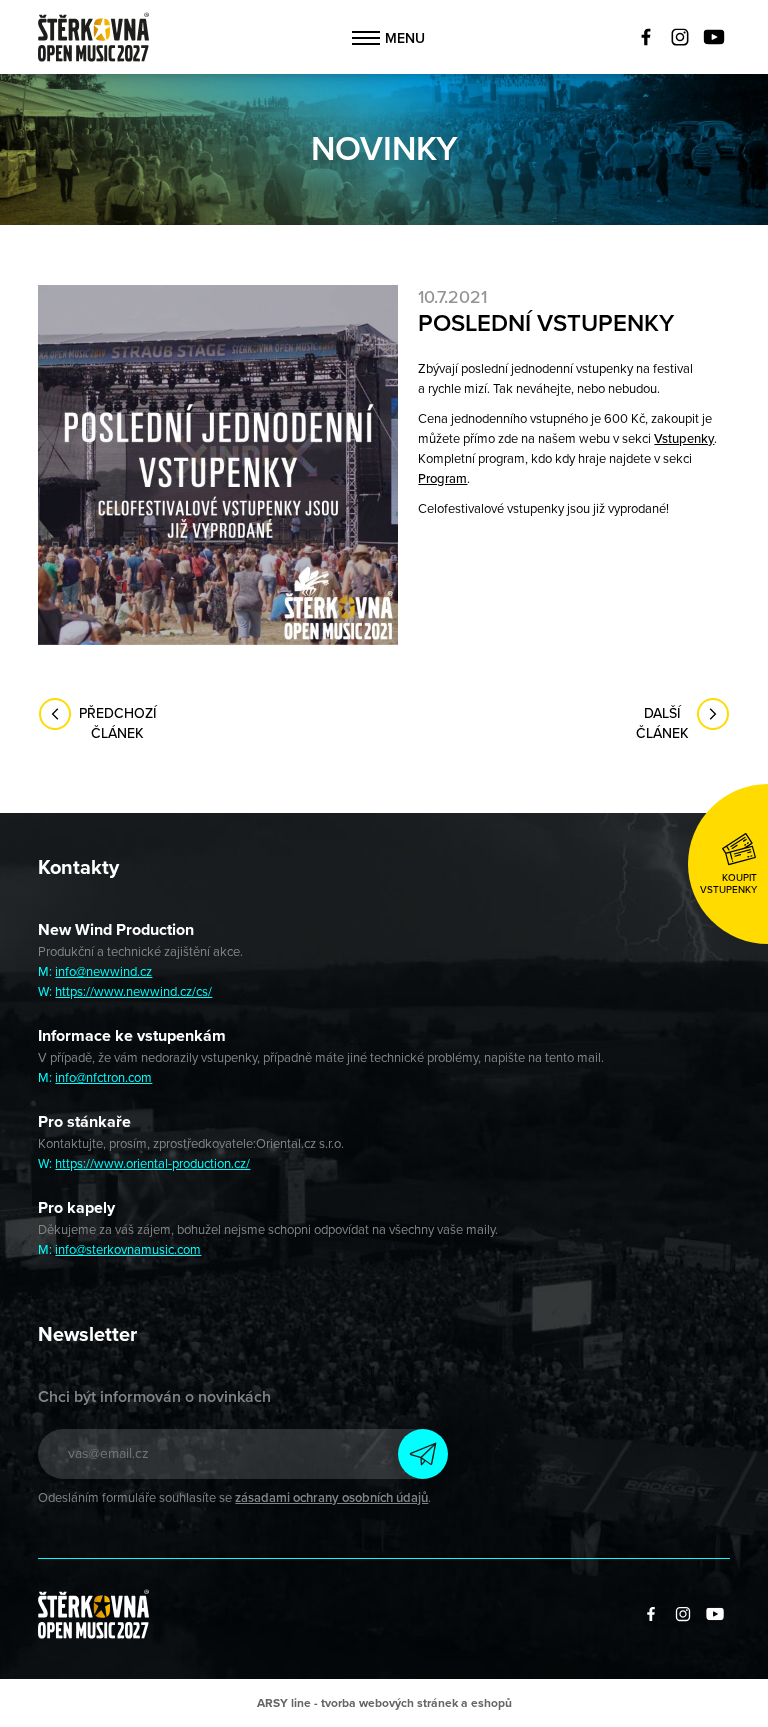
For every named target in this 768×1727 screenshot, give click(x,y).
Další (662, 723)
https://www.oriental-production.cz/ (152, 1164)
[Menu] (366, 38)
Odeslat (423, 1454)
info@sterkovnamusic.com (128, 1250)
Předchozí (117, 723)
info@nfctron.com (103, 1078)
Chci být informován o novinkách (154, 1397)
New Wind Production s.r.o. (93, 37)
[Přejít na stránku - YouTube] (714, 37)
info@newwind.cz (103, 972)
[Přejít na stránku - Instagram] (680, 37)
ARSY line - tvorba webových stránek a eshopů (384, 1703)
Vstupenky (684, 439)
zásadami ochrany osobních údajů (331, 1498)
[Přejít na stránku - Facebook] (646, 37)
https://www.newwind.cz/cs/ (133, 992)
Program (442, 479)
